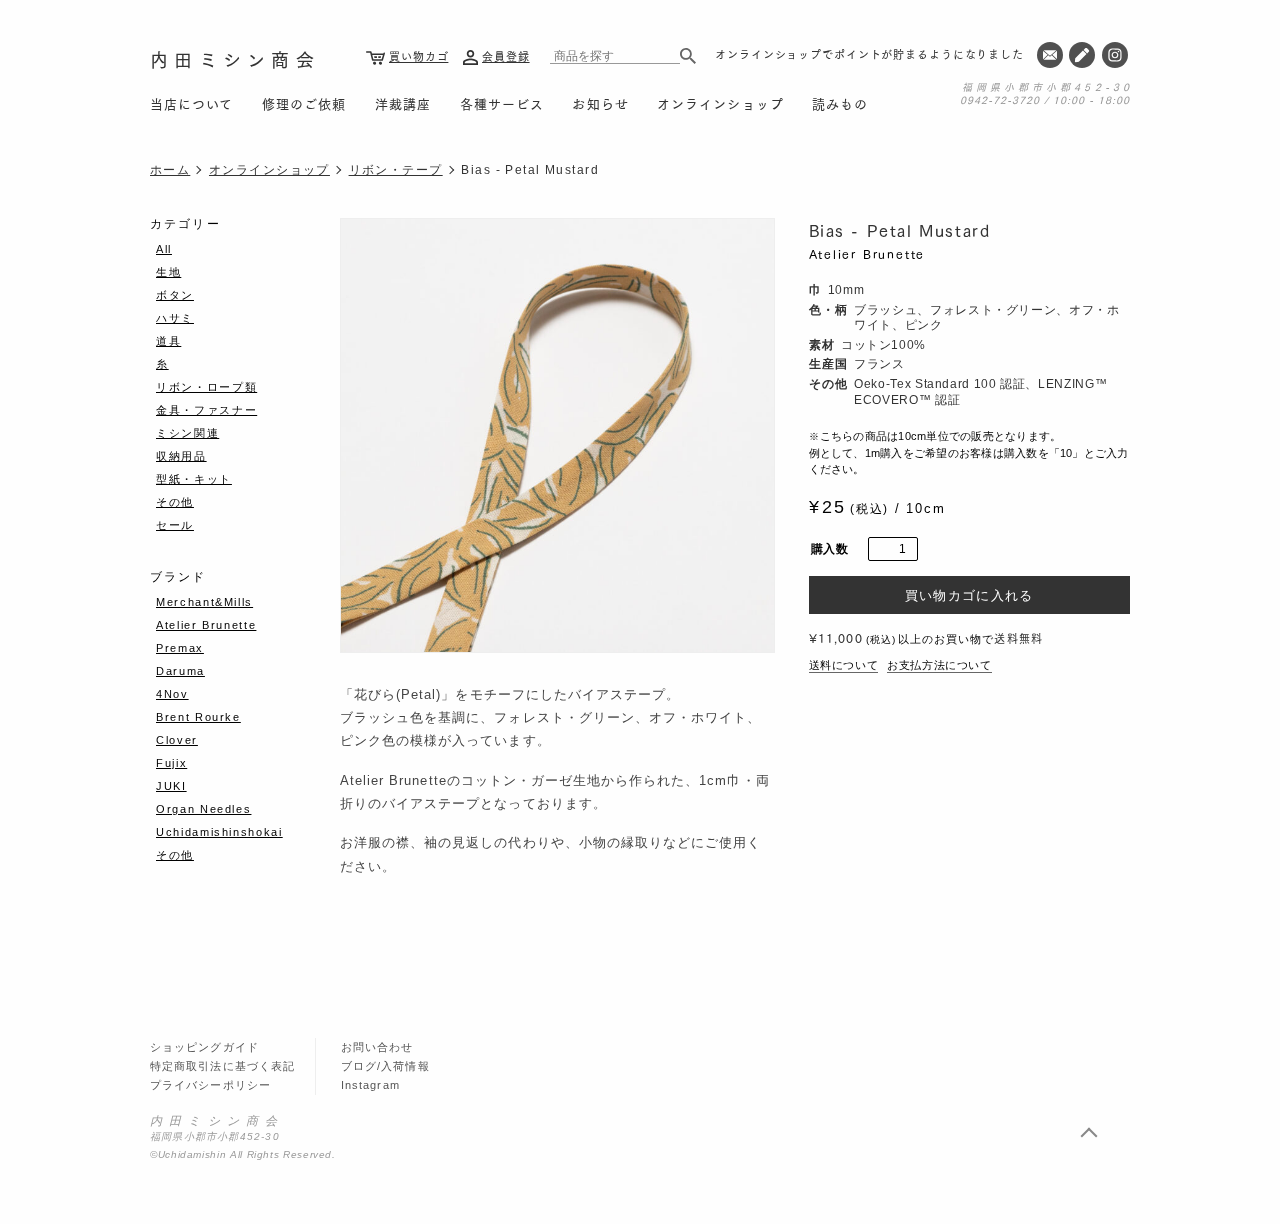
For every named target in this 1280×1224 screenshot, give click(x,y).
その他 (175, 502)
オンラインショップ (720, 103)
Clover (177, 740)
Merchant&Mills (204, 602)
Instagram (370, 1085)
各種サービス (502, 103)
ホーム (170, 170)
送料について (844, 665)
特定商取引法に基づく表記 (222, 1066)
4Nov (172, 694)
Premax (180, 648)
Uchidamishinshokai (219, 832)
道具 (168, 341)
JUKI (171, 786)
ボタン (175, 295)
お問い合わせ (377, 1047)
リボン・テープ (396, 170)
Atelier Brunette (867, 253)
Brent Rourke (198, 717)
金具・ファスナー (206, 410)
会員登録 (506, 56)
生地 (168, 272)
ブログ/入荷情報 (385, 1066)
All (164, 249)
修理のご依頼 (304, 103)
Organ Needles (203, 809)
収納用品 (181, 456)
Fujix (171, 763)
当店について (191, 103)
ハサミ (175, 318)
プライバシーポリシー (210, 1085)
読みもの (840, 103)
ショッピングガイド (204, 1047)
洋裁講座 (403, 103)
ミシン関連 (187, 433)
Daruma (180, 671)
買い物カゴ (418, 56)
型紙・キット (194, 479)
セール (175, 525)
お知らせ (600, 103)
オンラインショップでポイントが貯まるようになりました (869, 54)
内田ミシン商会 (235, 59)
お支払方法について (939, 665)
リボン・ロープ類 (206, 387)
